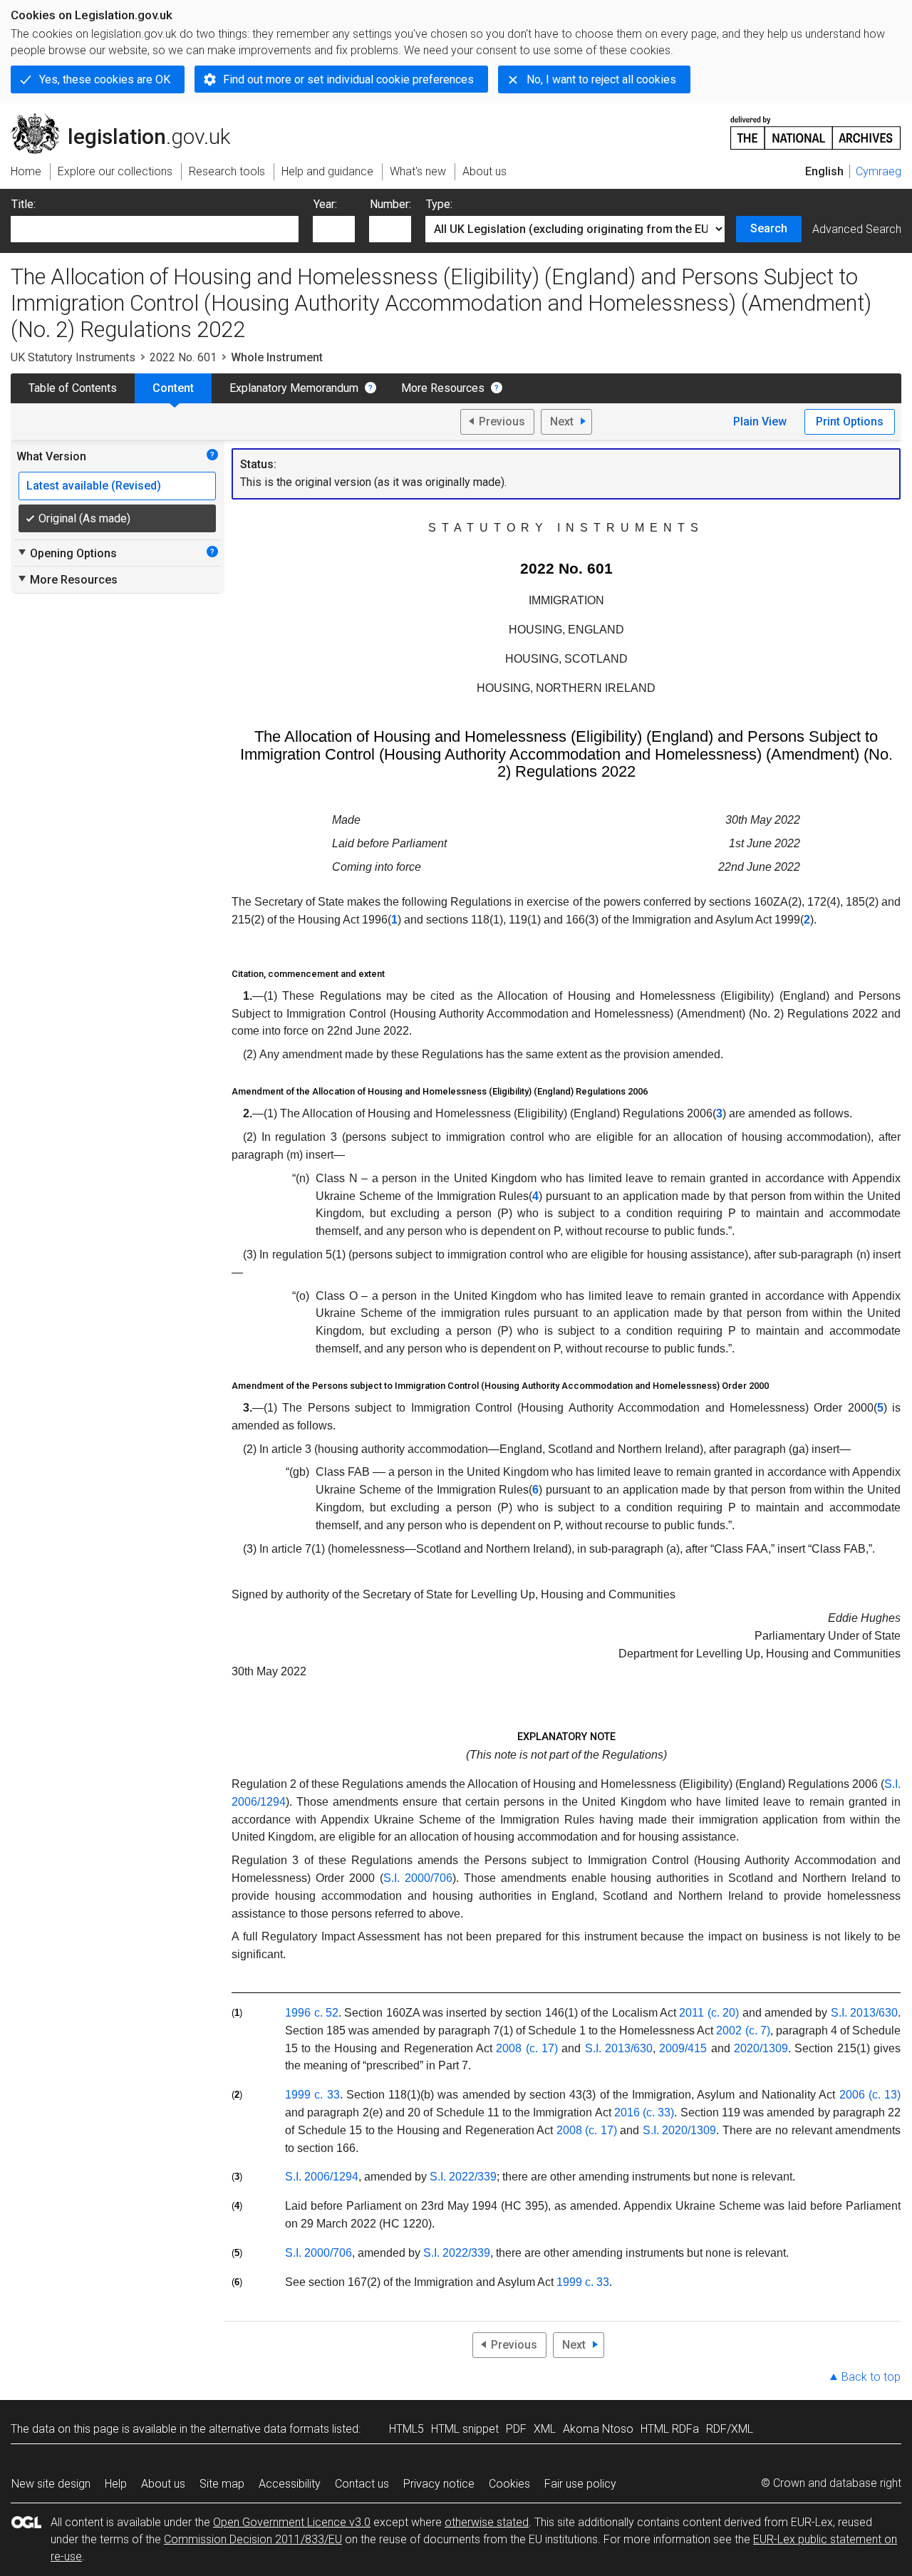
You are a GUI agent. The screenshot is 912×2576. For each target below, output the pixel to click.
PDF (516, 2429)
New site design (51, 2484)
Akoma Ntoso (598, 2429)
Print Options (850, 421)
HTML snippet (465, 2429)
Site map (222, 2484)
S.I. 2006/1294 (322, 2177)
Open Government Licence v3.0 (292, 2522)
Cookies (509, 2484)
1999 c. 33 (312, 2095)
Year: (325, 204)
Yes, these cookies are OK (105, 79)
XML (545, 2429)
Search (769, 228)
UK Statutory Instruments (73, 357)
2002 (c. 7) (743, 2031)
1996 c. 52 (312, 2013)
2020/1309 (761, 2048)
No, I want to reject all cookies (601, 79)
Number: (390, 204)
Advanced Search (857, 229)
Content (173, 388)
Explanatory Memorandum (294, 388)
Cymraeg (879, 171)
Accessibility (290, 2484)
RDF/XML (730, 2429)
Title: (24, 204)
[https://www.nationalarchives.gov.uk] (816, 127)
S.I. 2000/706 (418, 1878)
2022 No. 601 (183, 357)
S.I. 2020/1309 (680, 2130)
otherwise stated (487, 2522)
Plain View (760, 421)
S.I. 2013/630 (864, 2013)
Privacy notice (439, 2484)
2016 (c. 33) (644, 2112)
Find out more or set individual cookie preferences (348, 79)
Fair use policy (580, 2484)
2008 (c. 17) (527, 2048)
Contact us (362, 2484)
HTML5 (406, 2429)
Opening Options (67, 553)
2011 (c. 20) (709, 2013)
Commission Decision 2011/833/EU (253, 2539)
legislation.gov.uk (129, 119)
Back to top (871, 2377)
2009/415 (683, 2048)
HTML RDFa (670, 2429)
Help (116, 2484)
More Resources (443, 388)
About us (163, 2484)
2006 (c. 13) (870, 2095)
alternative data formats (269, 2429)
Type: (439, 204)
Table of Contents (73, 388)
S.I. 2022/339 (463, 2177)
